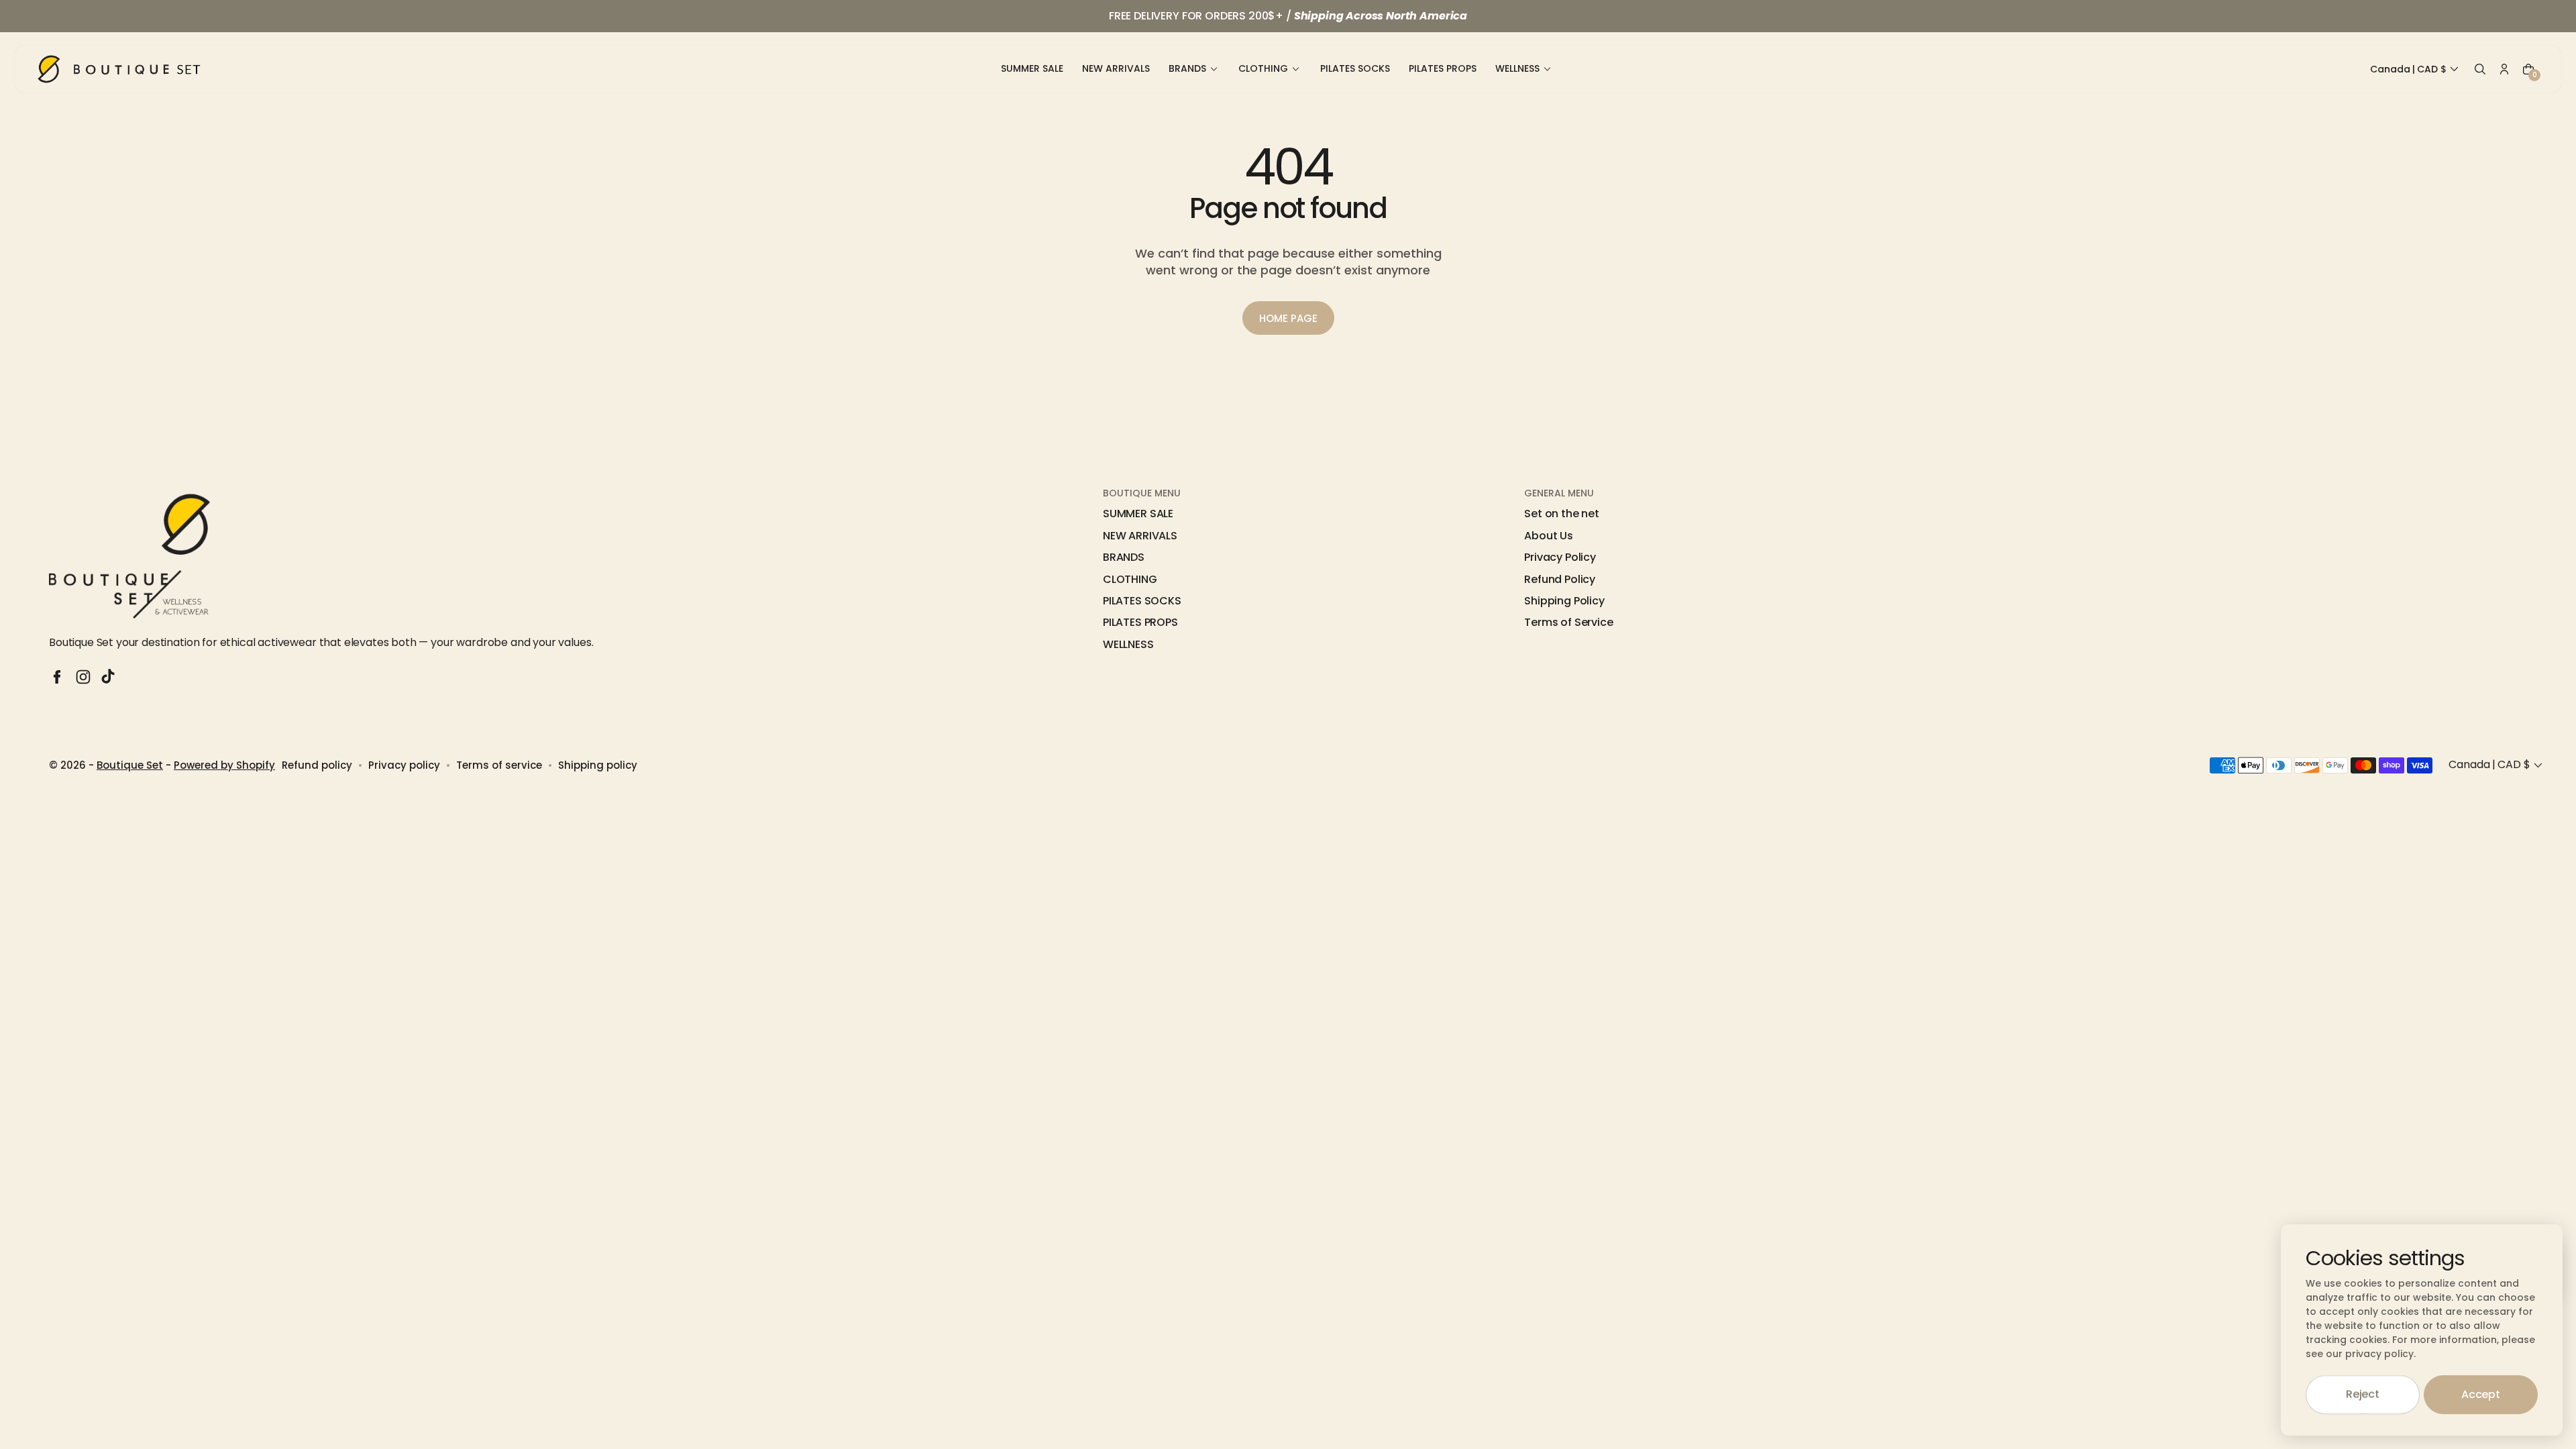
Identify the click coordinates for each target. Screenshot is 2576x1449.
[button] (2416, 70)
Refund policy (317, 765)
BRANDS (1124, 557)
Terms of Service (1568, 623)
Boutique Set (130, 765)
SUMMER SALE (1138, 514)
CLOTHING (1130, 580)
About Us (1549, 536)
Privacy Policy (1560, 557)
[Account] (2504, 69)
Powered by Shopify (224, 765)
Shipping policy (598, 765)
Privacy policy (404, 765)
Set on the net (1562, 514)
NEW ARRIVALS (1140, 536)
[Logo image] (119, 69)
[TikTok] (109, 677)
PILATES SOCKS (1142, 601)
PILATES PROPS (1140, 623)
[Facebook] (57, 677)
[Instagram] (83, 677)
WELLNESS (1128, 645)
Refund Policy (1560, 580)
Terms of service (499, 765)
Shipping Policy (1564, 601)
